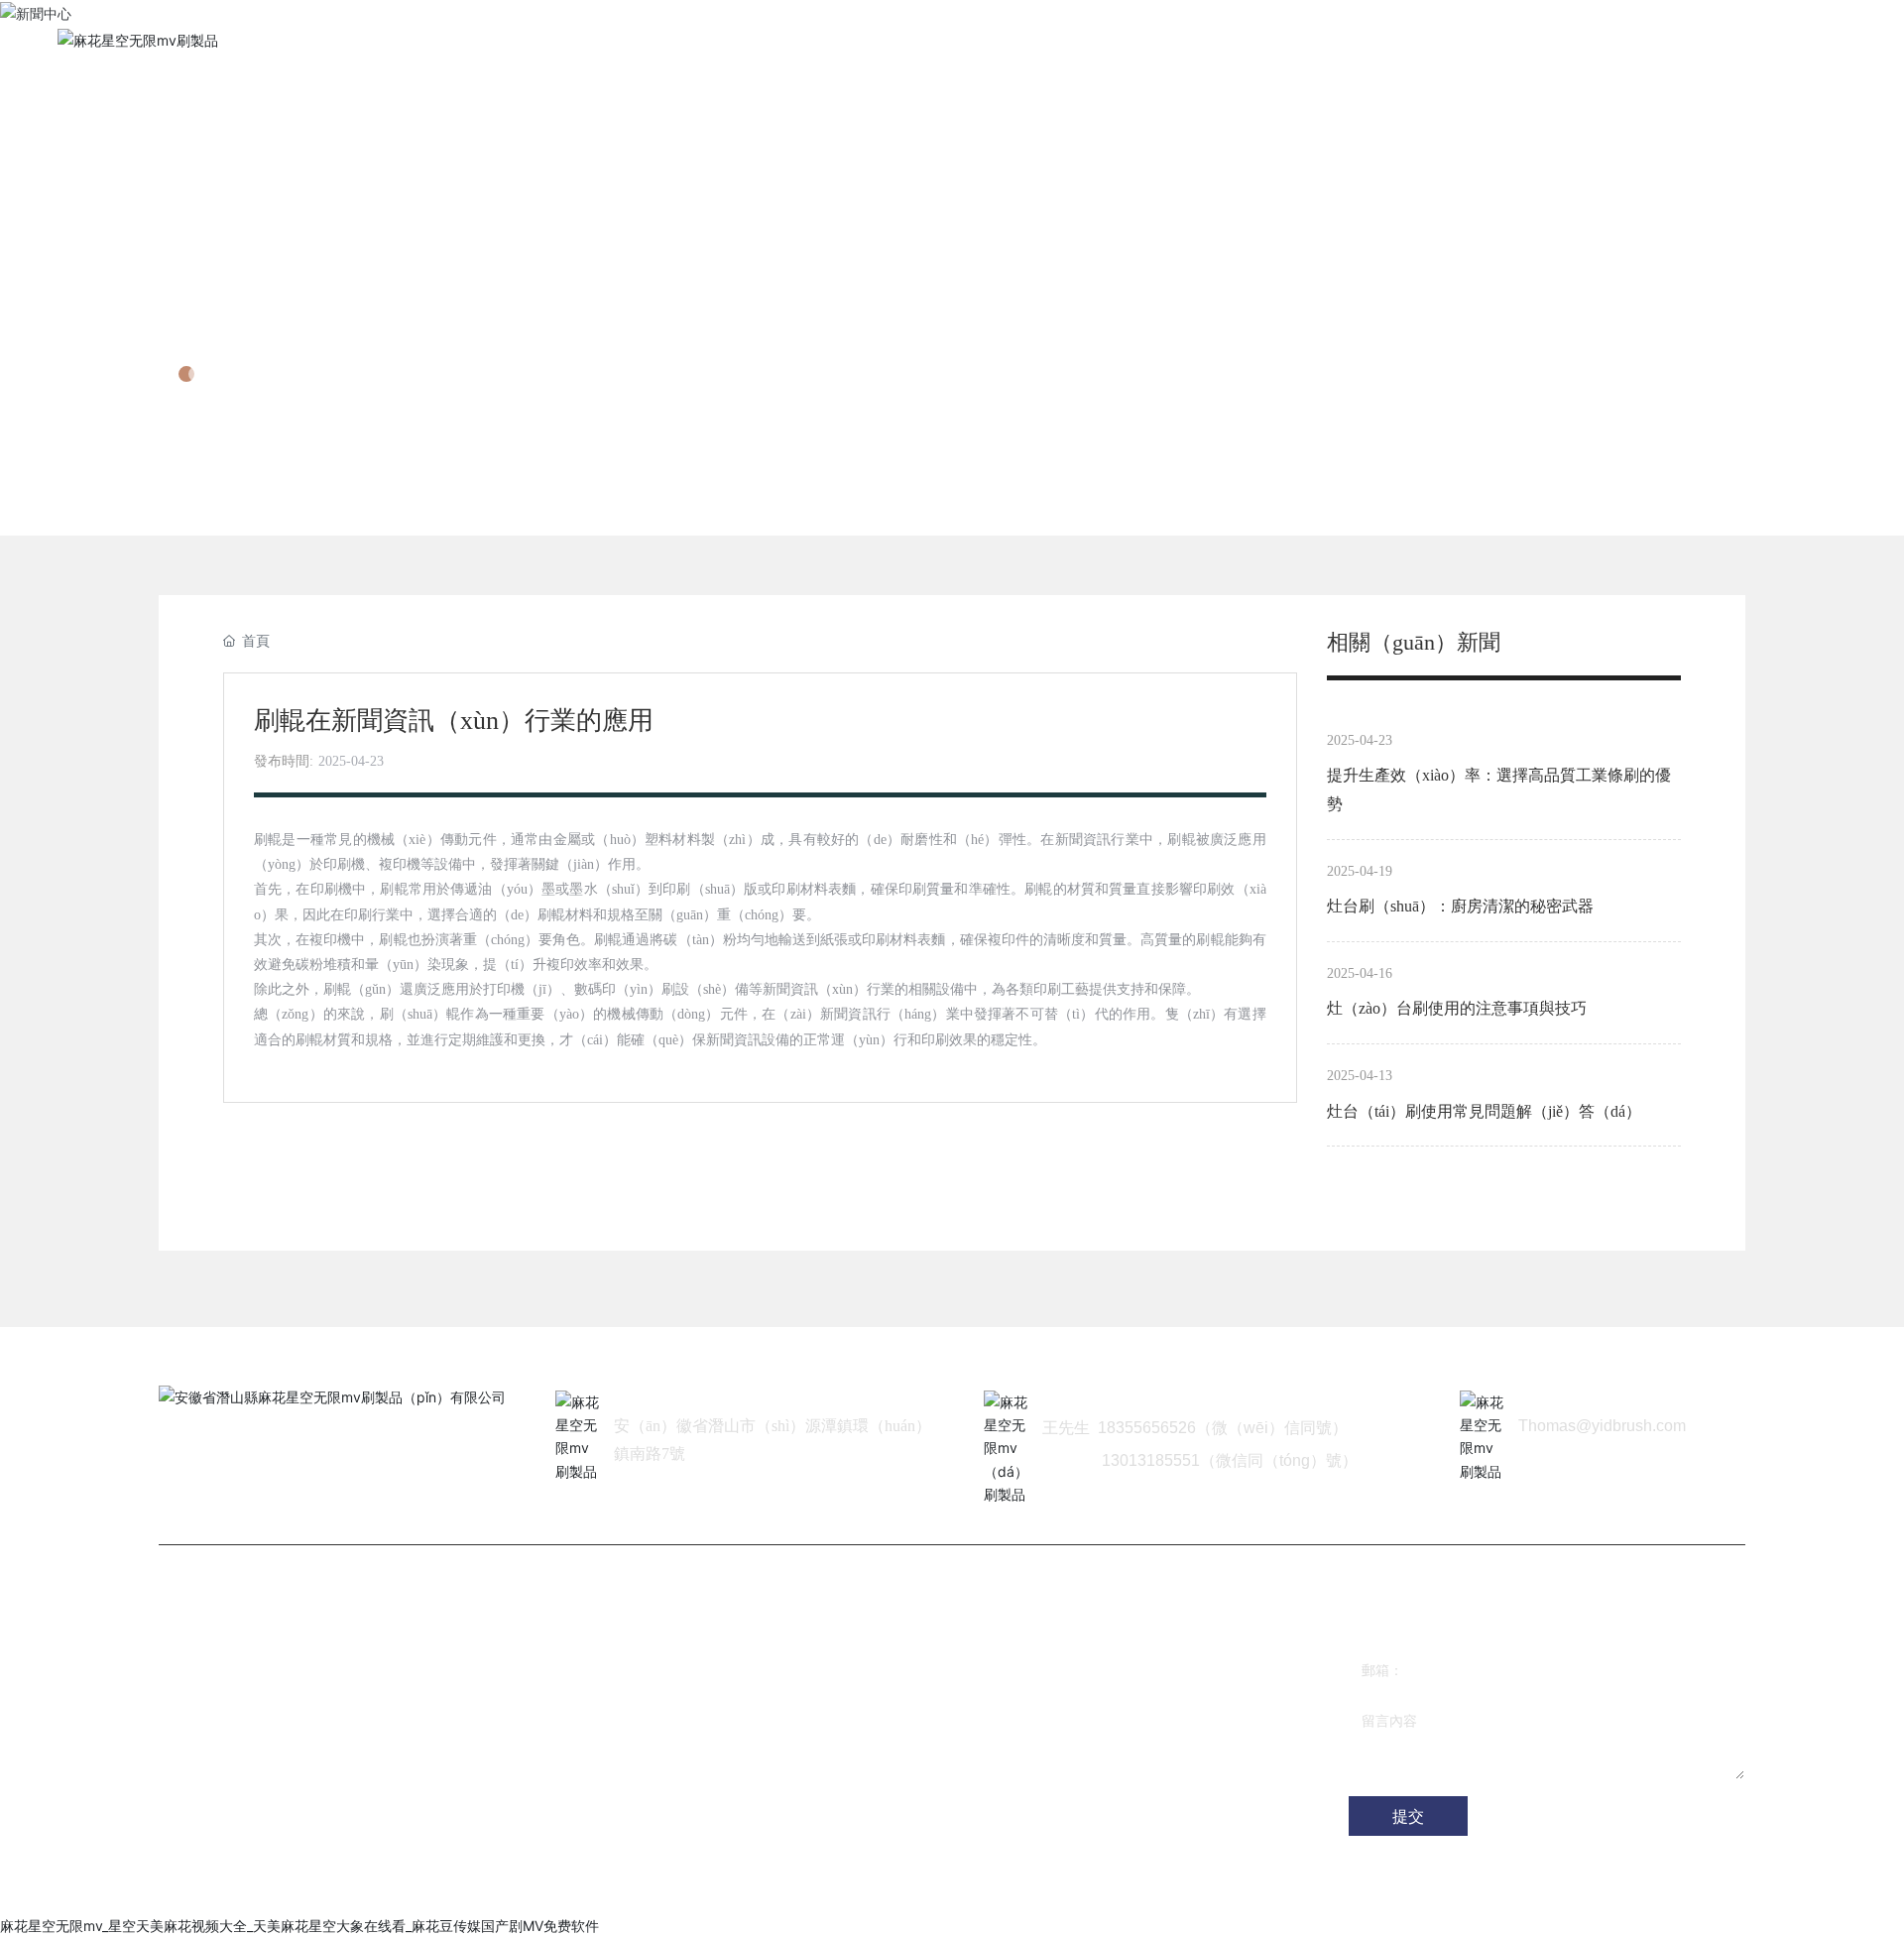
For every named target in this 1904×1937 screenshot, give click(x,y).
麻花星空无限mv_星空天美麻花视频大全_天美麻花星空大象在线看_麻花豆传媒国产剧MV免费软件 (299, 1926)
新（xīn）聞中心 (294, 315)
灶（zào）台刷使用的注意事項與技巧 (1457, 1008)
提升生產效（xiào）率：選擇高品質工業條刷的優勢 (1499, 789)
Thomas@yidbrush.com (1602, 1426)
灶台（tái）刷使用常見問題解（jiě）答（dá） (1484, 1111)
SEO (661, 1888)
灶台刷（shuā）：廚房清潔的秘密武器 (1460, 906)
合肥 (623, 1888)
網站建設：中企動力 (542, 1888)
